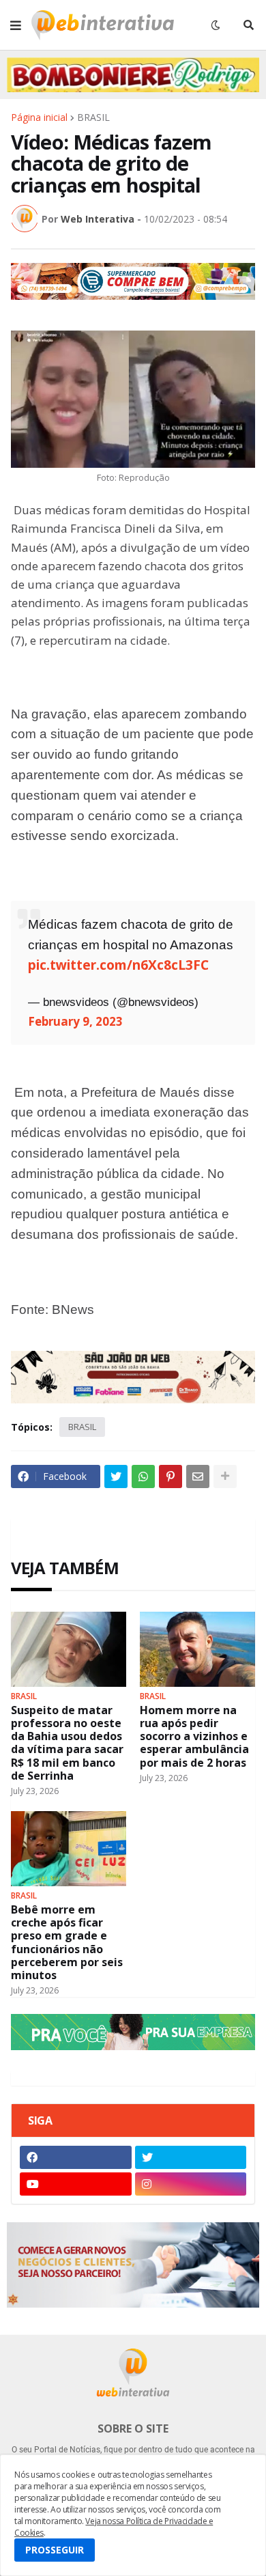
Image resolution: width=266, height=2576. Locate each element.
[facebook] (76, 2157)
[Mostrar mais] (225, 1476)
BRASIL (93, 117)
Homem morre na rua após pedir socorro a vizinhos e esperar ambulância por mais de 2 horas (194, 1737)
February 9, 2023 (75, 1021)
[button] (16, 25)
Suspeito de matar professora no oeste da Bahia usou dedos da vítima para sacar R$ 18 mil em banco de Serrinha (67, 1743)
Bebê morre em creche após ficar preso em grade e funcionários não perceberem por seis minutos (67, 1943)
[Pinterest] (171, 1476)
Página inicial (39, 117)
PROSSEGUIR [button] (55, 2550)
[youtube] (76, 2184)
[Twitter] (116, 1476)
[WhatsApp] (143, 1476)
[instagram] (191, 2184)
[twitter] (191, 2157)
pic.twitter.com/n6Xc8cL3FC (118, 965)
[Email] (198, 1476)
